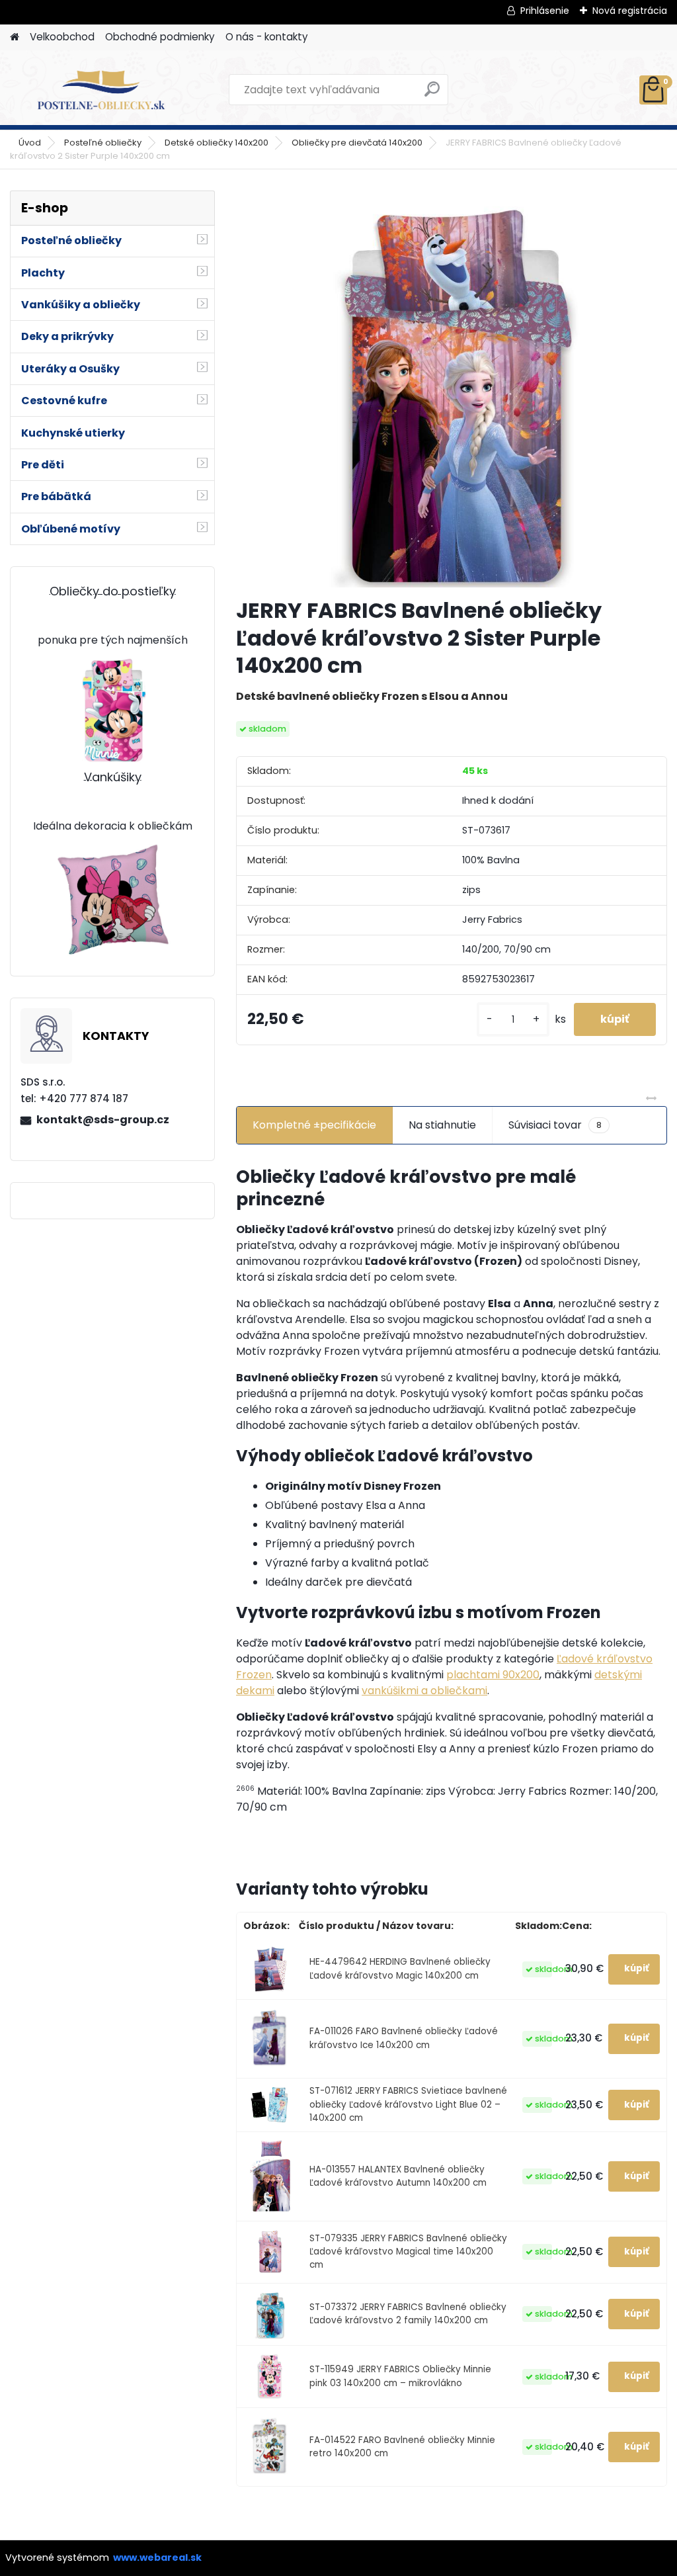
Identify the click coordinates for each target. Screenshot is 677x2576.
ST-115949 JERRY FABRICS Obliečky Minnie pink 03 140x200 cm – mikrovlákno (400, 2376)
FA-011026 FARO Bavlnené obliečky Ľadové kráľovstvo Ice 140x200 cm (404, 2038)
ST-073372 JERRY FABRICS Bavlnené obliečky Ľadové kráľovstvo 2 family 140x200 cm (408, 2314)
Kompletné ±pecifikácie (314, 1125)
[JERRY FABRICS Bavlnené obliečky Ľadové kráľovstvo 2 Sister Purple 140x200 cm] (452, 389)
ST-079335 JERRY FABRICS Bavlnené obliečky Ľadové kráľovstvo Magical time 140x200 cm (408, 2252)
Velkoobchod (62, 37)
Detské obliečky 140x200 (217, 143)
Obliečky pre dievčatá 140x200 (357, 143)
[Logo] (101, 90)
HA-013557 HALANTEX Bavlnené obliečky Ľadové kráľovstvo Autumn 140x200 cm (398, 2176)
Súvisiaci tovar (555, 1125)
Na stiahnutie (442, 1125)
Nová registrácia (630, 11)
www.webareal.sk (157, 2557)
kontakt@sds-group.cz (103, 1120)
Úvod (30, 143)
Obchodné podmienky (160, 37)
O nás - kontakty (267, 37)
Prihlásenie (545, 11)
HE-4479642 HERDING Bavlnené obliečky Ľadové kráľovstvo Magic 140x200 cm (400, 1968)
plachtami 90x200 (493, 1675)
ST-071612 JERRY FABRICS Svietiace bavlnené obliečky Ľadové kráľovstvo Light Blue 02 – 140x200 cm (408, 2104)
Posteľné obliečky (103, 143)
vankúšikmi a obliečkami (424, 1691)
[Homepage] (15, 37)
